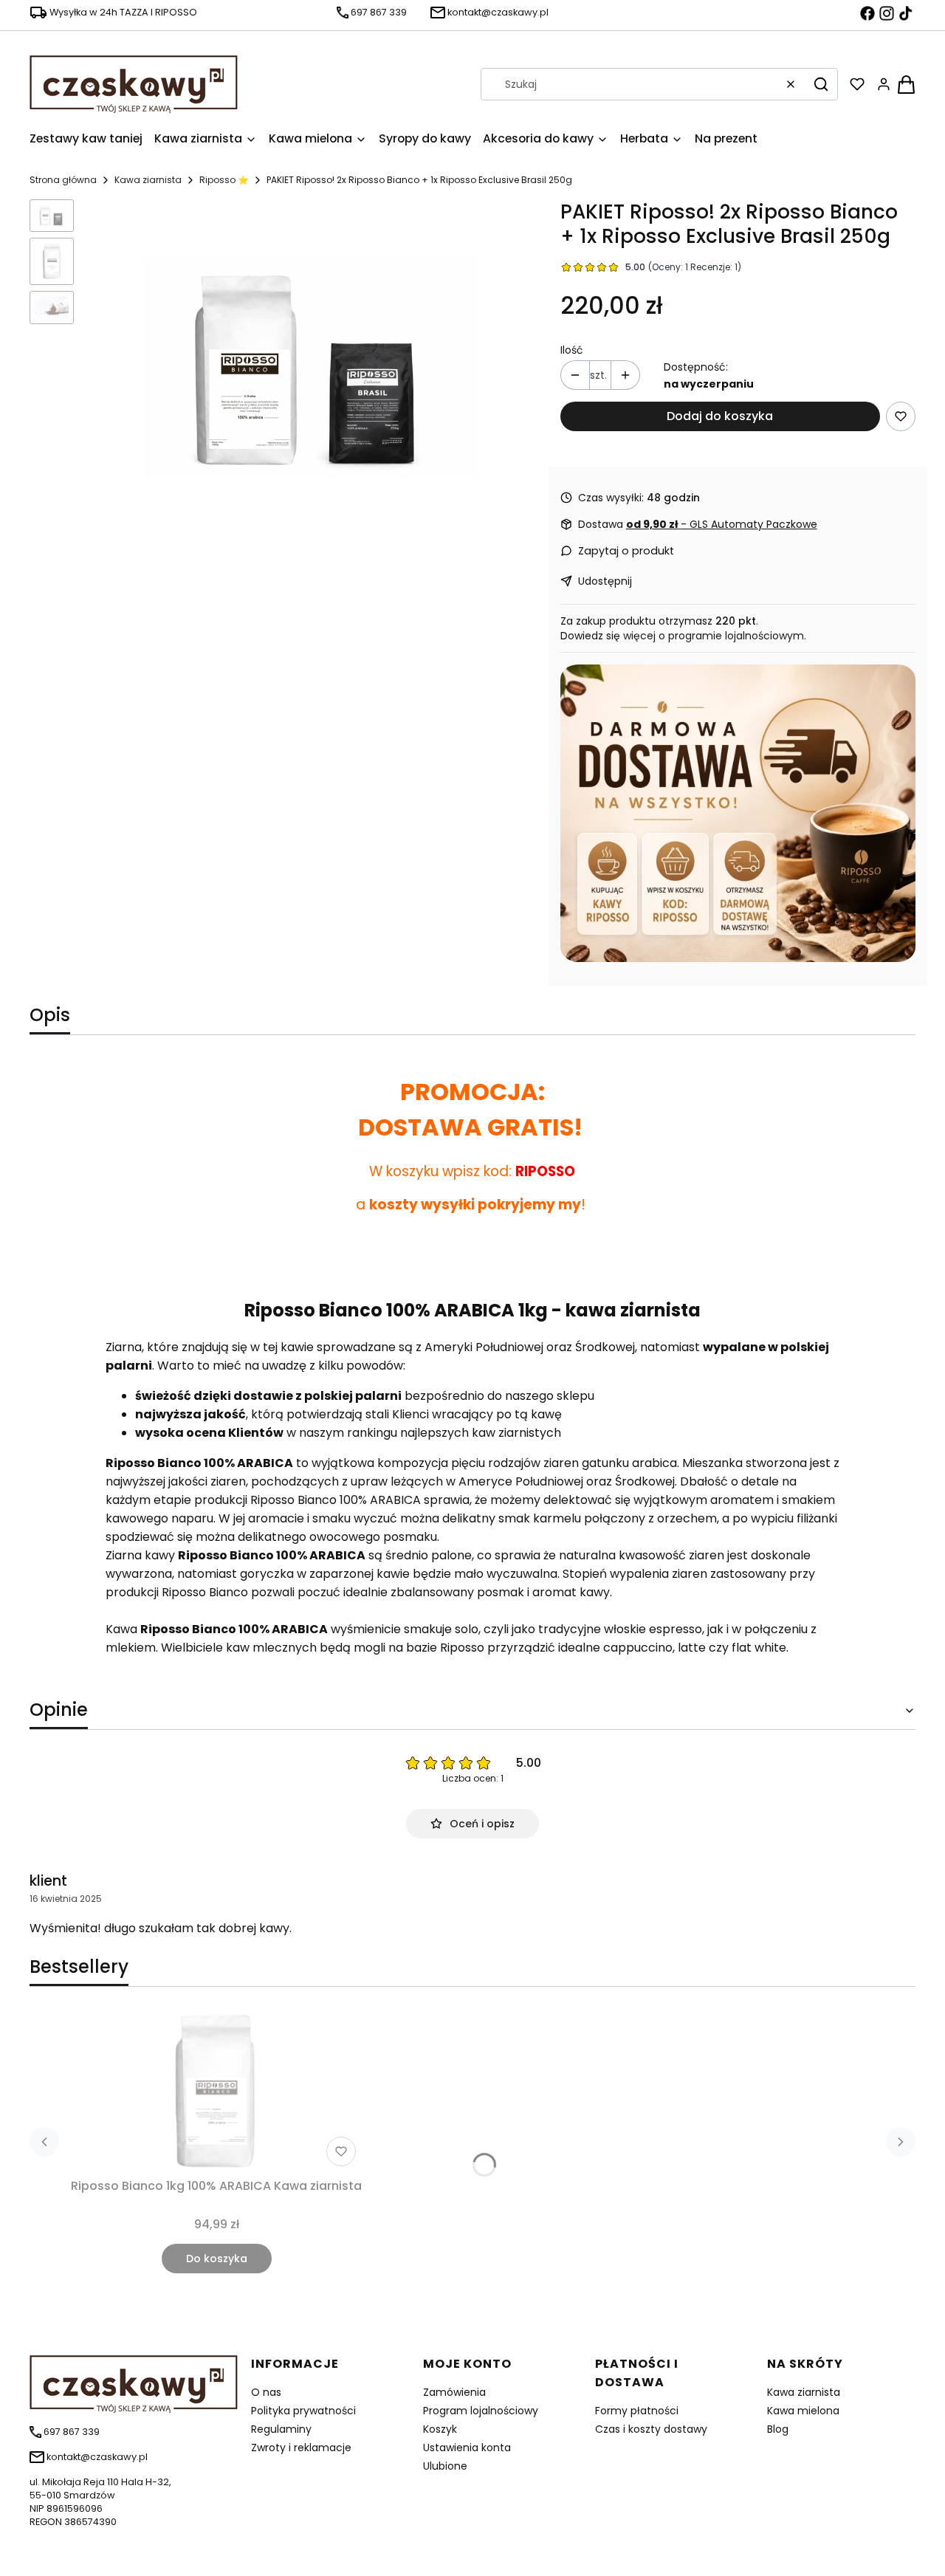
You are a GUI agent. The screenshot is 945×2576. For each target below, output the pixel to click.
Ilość (572, 350)
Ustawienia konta (467, 2448)
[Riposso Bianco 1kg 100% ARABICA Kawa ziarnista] (216, 2091)
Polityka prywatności (303, 2411)
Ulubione (445, 2466)
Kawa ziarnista (148, 180)
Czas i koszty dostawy (651, 2429)
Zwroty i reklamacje (301, 2448)
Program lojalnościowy (481, 2411)
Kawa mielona (803, 2411)
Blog (778, 2429)
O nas (266, 2392)
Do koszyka (217, 2259)
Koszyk (440, 2429)
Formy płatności (637, 2411)
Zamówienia (454, 2392)
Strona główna (63, 180)
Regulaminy (281, 2429)
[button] (821, 84)
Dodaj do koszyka (720, 416)
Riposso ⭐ (224, 180)
